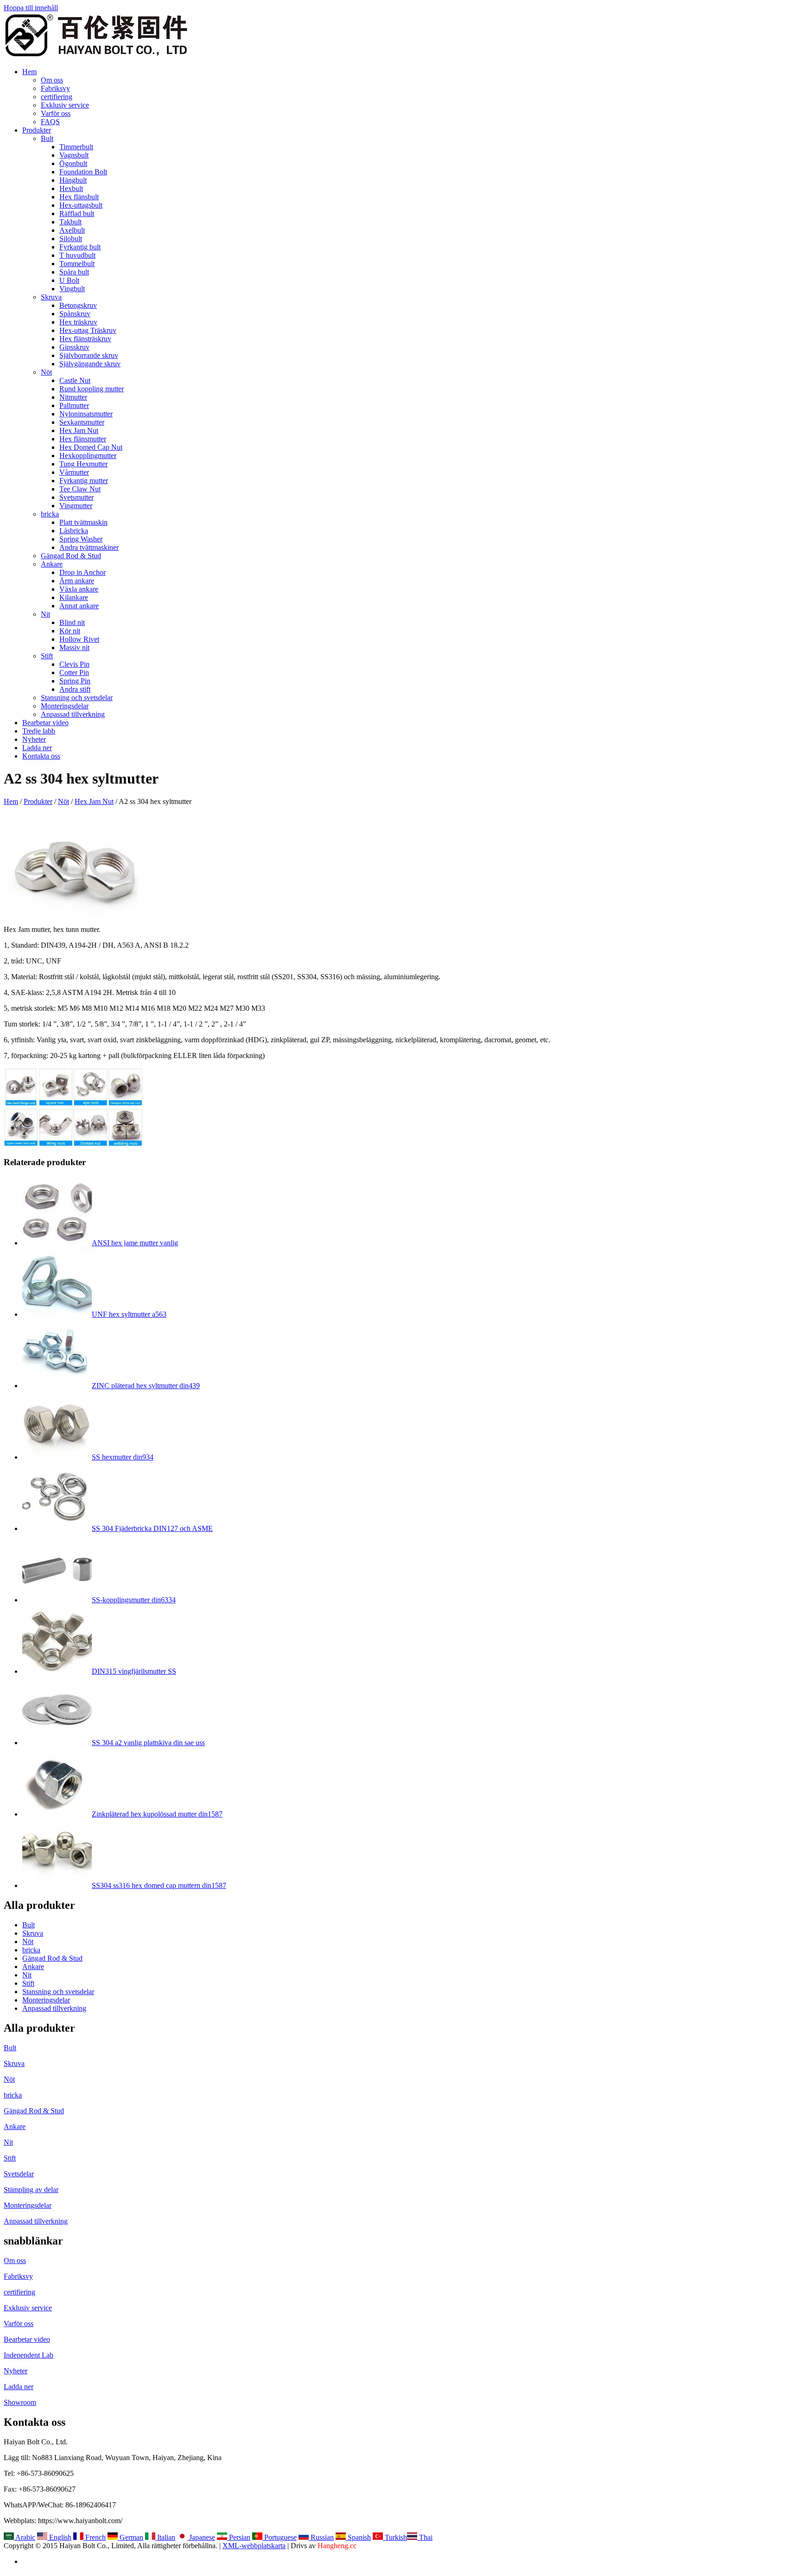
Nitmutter (73, 397)
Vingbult (72, 289)
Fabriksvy (55, 88)
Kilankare (74, 597)
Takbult (70, 222)
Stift (47, 656)
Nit (45, 614)
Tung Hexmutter (83, 464)
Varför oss (56, 113)
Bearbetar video (45, 723)
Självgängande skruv (90, 364)
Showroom (20, 2402)
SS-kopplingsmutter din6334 (134, 1600)
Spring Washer (81, 539)
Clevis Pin (74, 664)
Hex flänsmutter (83, 439)
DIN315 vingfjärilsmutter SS (134, 1671)
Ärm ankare (77, 581)
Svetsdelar (19, 2174)
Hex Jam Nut (79, 430)
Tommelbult (77, 264)
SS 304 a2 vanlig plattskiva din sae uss (148, 1743)
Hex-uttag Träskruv (88, 330)
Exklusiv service (65, 105)
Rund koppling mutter (92, 389)
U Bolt (69, 280)
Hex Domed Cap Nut (91, 447)
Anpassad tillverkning (73, 714)
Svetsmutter (76, 497)
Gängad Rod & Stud (71, 556)
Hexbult (71, 188)
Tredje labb (39, 731)
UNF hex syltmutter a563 (129, 1314)
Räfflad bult (77, 214)
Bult (47, 138)
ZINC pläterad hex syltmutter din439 (146, 1386)
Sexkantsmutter (82, 422)
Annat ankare (79, 606)
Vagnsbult (74, 155)
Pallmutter (74, 405)
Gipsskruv (74, 347)
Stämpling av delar (31, 2190)
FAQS (50, 122)
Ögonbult (73, 163)
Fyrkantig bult (80, 247)
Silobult (71, 239)
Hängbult (73, 180)
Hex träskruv (78, 322)
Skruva (51, 297)
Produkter (37, 130)
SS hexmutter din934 (123, 1457)
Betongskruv (78, 305)
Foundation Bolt (83, 172)
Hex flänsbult (79, 197)
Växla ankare (79, 589)
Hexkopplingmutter (88, 456)
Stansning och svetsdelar (77, 698)
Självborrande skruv (89, 355)
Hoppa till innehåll (31, 8)
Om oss (52, 80)
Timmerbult (76, 147)
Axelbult (72, 230)
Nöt (46, 372)
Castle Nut (75, 380)
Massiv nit (74, 647)
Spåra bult (74, 272)
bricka (50, 514)
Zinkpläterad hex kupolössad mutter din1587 (157, 1814)
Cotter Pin (74, 673)
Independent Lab (29, 2355)
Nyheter (34, 739)
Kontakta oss (41, 756)
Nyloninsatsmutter (86, 414)
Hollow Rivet (79, 639)
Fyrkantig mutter (84, 481)
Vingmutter (76, 506)
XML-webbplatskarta (254, 2546)
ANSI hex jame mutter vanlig (135, 1243)
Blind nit (72, 622)
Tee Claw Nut (80, 489)
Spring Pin (75, 681)
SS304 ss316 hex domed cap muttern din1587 (159, 1885)
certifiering (57, 97)
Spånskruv (75, 314)
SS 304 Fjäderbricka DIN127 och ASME (152, 1528)
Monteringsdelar (65, 706)
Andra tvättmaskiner (89, 547)
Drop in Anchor (83, 572)
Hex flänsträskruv (85, 339)
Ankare (52, 564)
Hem (29, 72)
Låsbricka (74, 531)
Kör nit (70, 631)
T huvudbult (77, 255)
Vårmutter (74, 472)
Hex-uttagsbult (81, 205)
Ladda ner (37, 748)
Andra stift (75, 689)
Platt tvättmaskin (83, 522)
